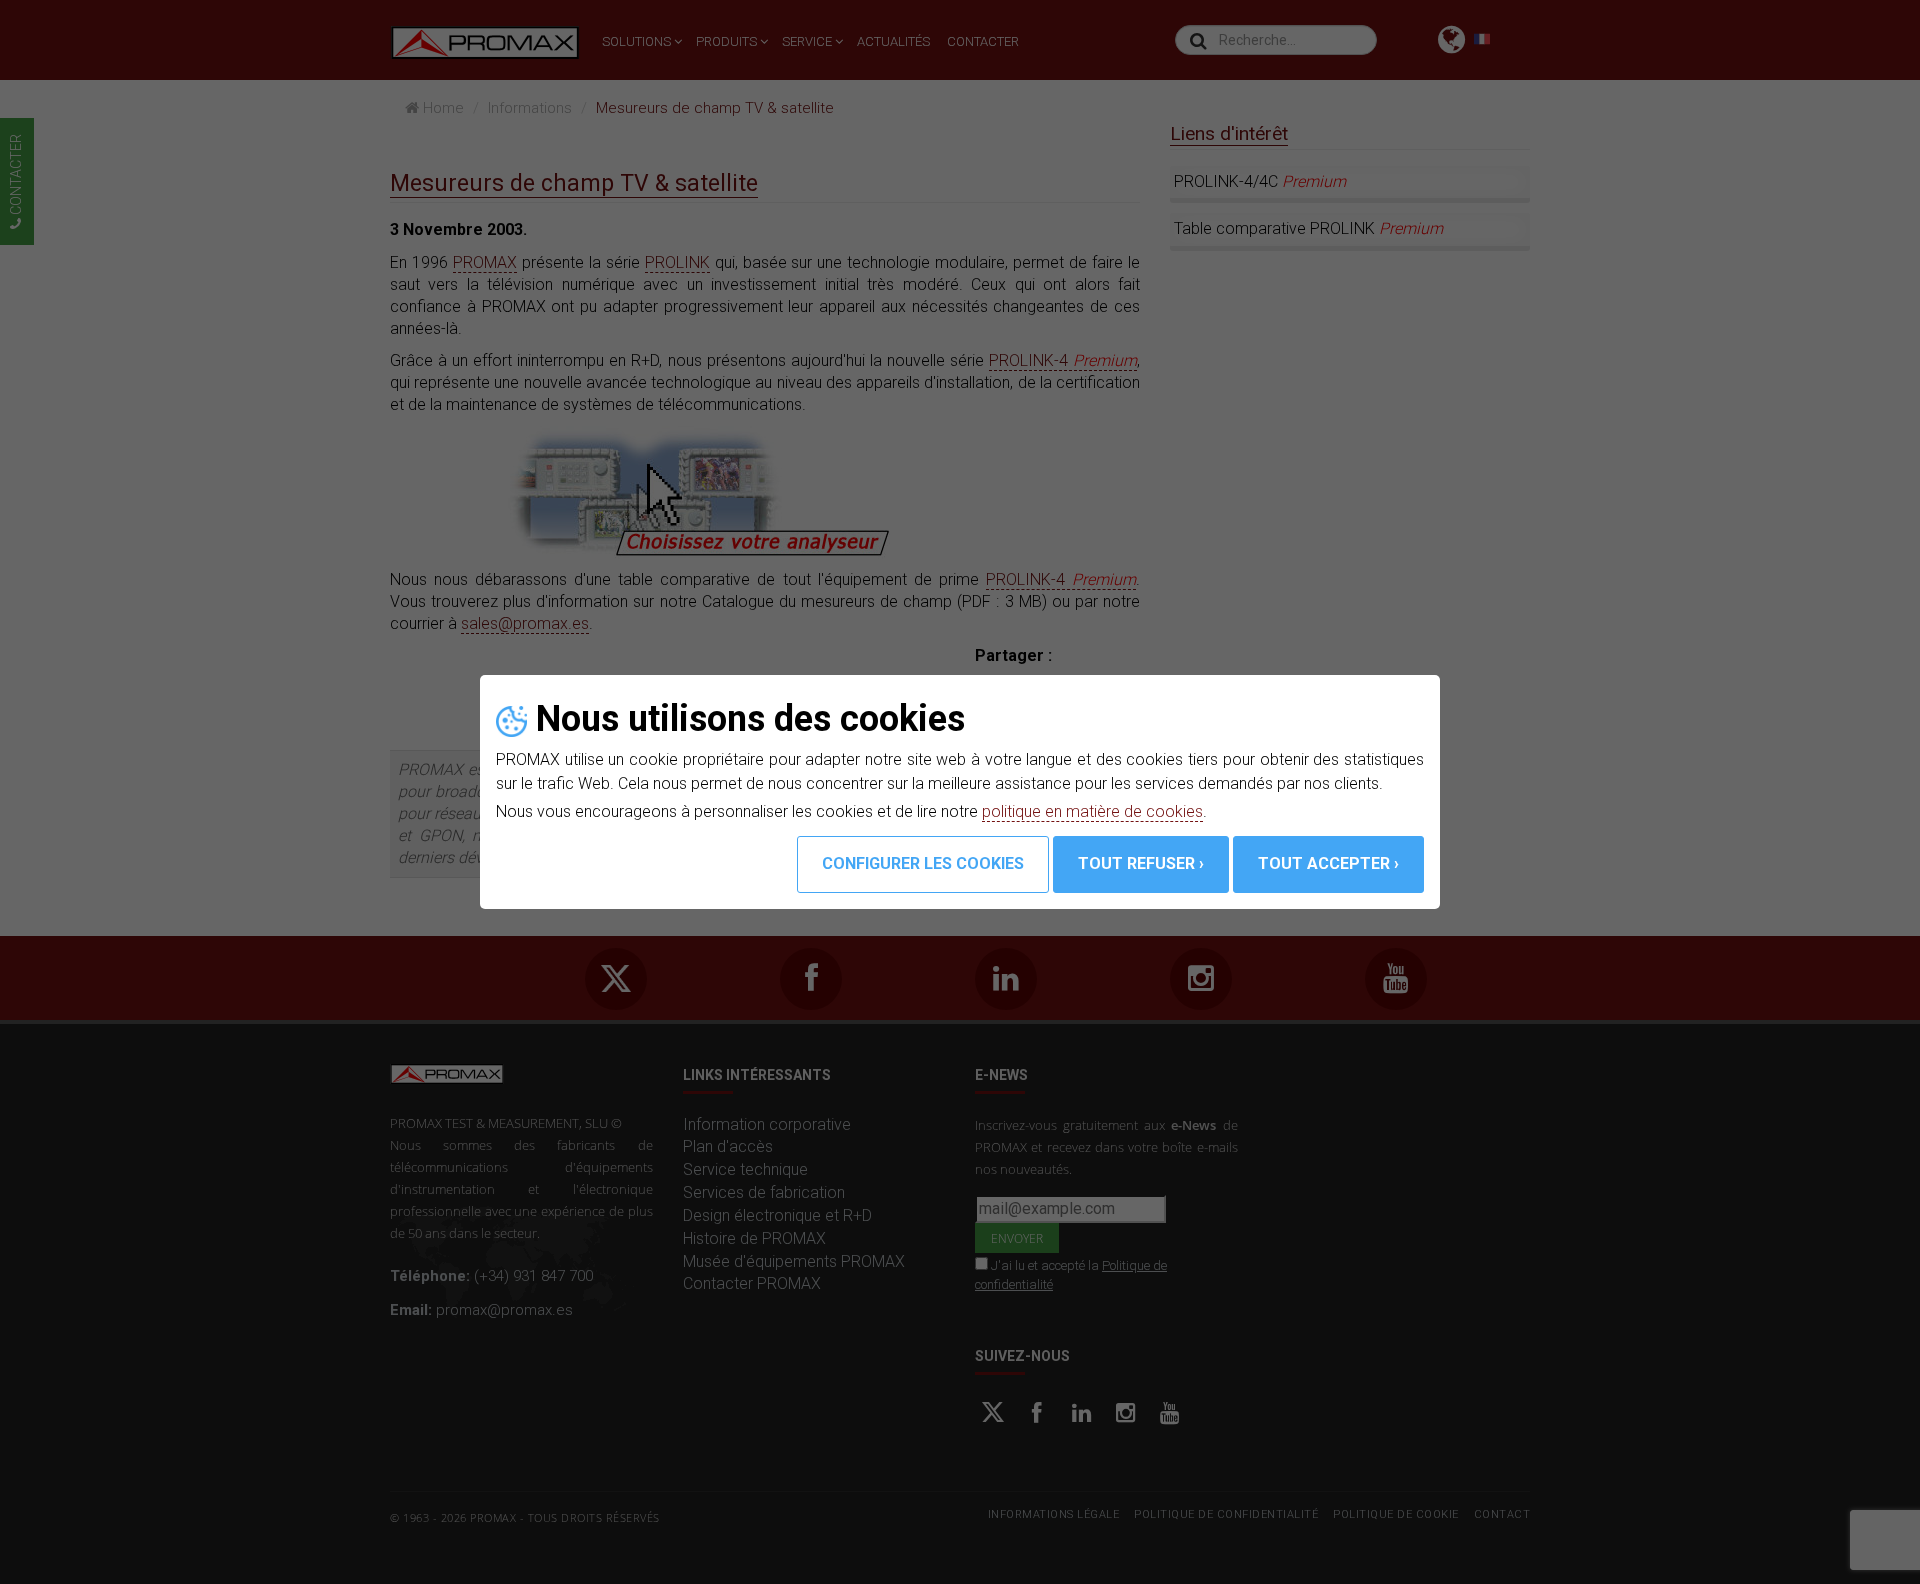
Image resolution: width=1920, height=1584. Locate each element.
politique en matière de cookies (1092, 811)
